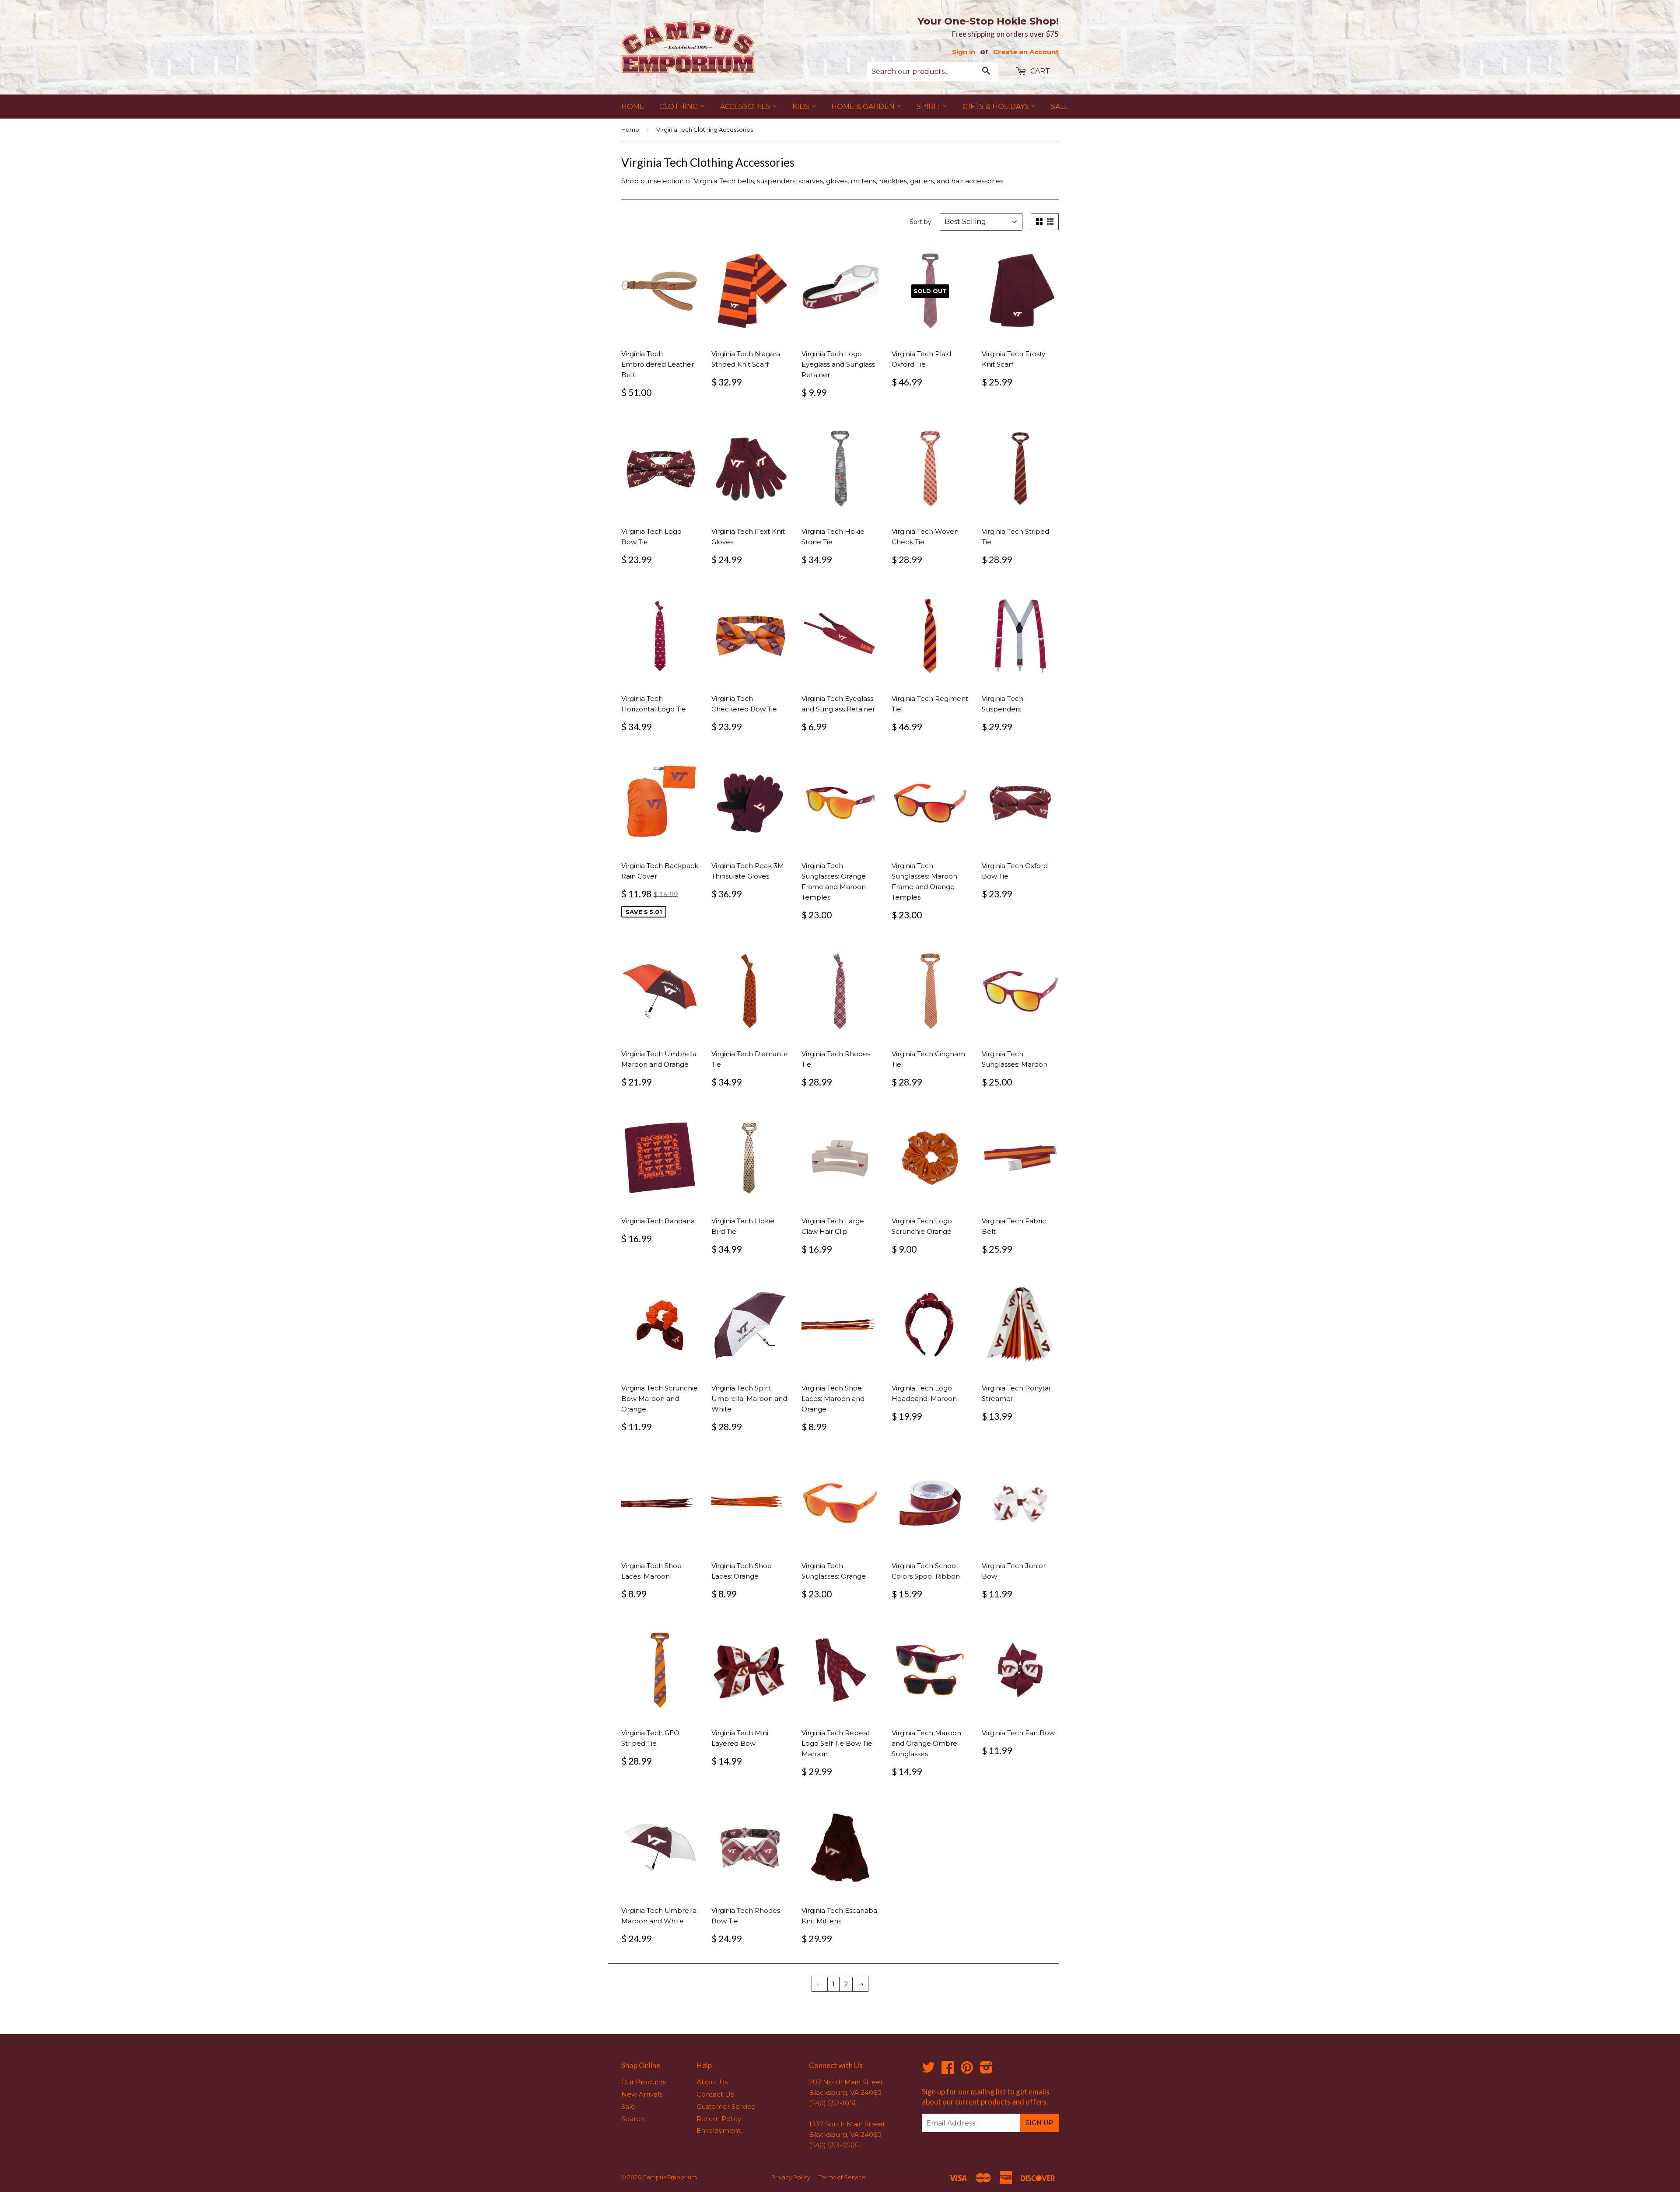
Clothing (680, 107)
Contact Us (715, 2094)
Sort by (920, 222)
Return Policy (719, 2119)
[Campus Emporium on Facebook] (948, 2070)
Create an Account (1026, 52)
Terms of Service (842, 2177)
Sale (1060, 107)
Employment (719, 2131)
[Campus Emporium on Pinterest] (967, 2070)
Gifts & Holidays (997, 107)
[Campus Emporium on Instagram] (986, 2070)
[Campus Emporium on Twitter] (928, 2070)
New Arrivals (642, 2094)
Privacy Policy (791, 2177)
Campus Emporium (670, 2177)
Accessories (746, 107)
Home (633, 107)
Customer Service (726, 2106)
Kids (802, 107)
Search (633, 2119)
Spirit (929, 107)
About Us (712, 2082)
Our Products (644, 2082)
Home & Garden (864, 107)
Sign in (964, 52)
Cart (1039, 71)
